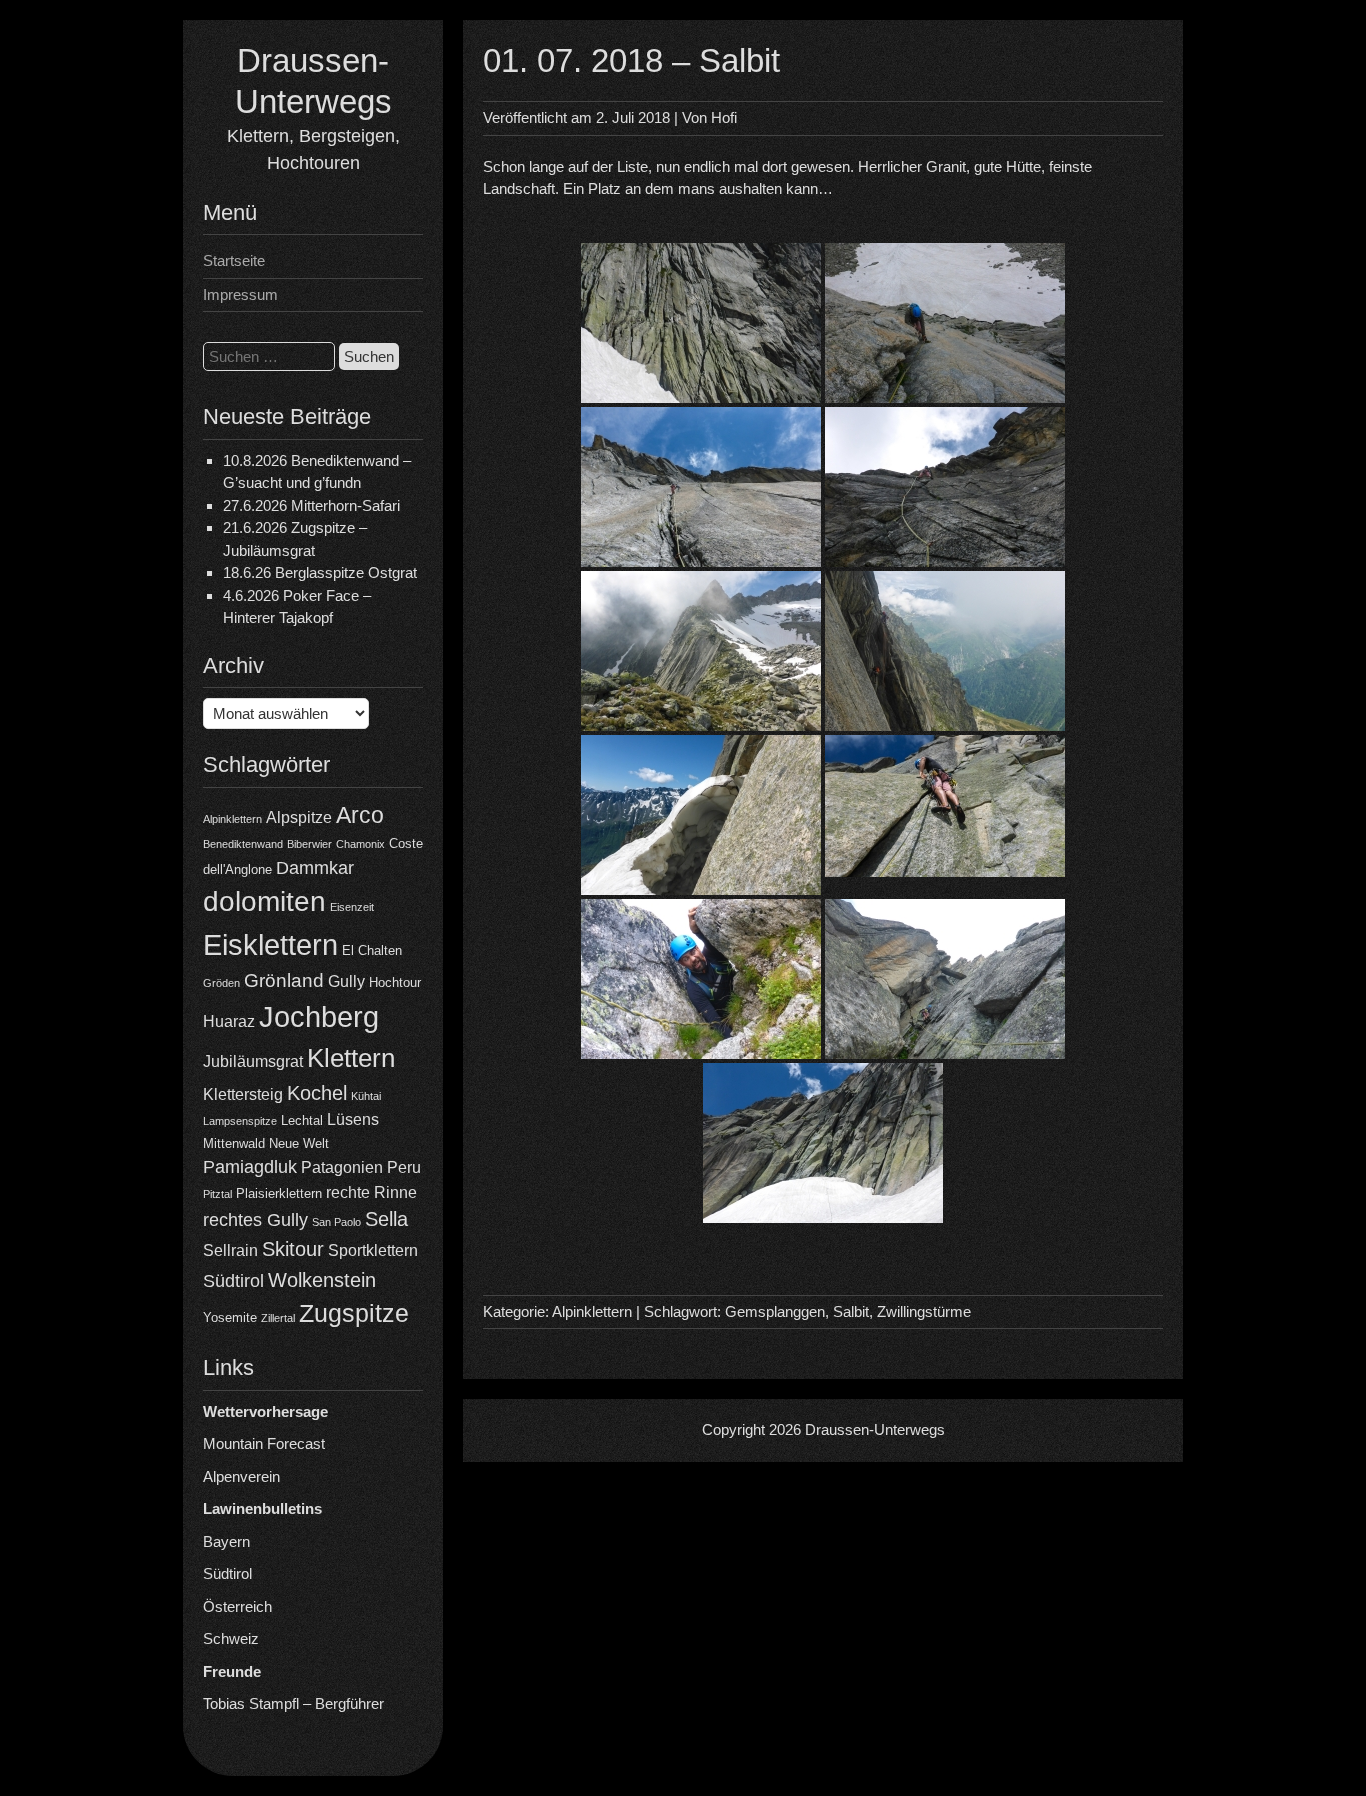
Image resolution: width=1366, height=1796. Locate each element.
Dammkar (315, 868)
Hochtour (395, 982)
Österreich (237, 1606)
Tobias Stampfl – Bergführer (293, 1703)
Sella (386, 1219)
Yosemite (230, 1317)
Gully (346, 981)
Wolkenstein (322, 1280)
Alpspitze (299, 817)
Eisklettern (270, 944)
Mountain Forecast (264, 1443)
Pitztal (217, 1194)
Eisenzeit (352, 907)
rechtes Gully (255, 1220)
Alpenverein (241, 1476)
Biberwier (309, 844)
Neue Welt (299, 1143)
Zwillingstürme (924, 1311)
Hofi (724, 117)
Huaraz (229, 1021)
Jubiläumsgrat (253, 1061)
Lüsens (353, 1119)
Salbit (851, 1311)
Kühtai (366, 1096)
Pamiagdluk (250, 1167)
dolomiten (264, 901)
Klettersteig (243, 1094)
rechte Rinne (371, 1192)
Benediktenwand (243, 844)
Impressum (240, 294)
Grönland (284, 980)
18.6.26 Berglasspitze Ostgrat (320, 572)
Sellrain (230, 1250)
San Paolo (336, 1222)
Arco (360, 815)
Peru (404, 1167)
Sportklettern (373, 1250)
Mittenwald (234, 1143)
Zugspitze (354, 1313)
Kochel (317, 1093)
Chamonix (360, 844)
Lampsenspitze (240, 1121)
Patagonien (342, 1167)
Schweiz (231, 1638)
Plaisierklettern (279, 1193)
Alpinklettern (232, 819)
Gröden (221, 983)
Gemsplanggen (775, 1311)
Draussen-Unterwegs (875, 1429)
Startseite (234, 260)
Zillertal (278, 1318)
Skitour (293, 1249)
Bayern (226, 1541)
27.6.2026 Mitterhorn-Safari (311, 505)
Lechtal (302, 1120)
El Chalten (372, 950)
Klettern (351, 1058)
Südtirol (233, 1281)
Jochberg (319, 1016)
